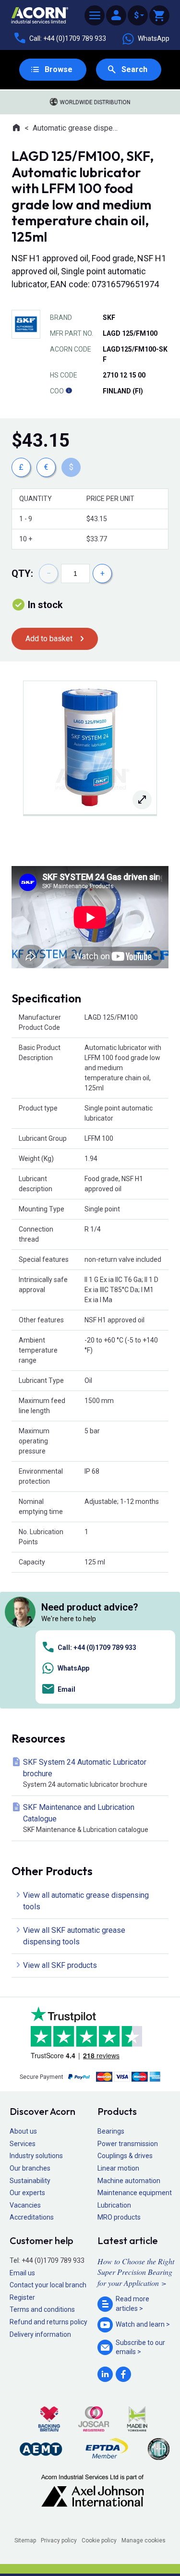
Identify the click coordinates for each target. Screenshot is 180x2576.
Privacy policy (59, 2540)
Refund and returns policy (48, 2322)
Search (134, 69)
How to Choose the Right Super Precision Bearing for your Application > (136, 2272)
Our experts (27, 2193)
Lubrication (114, 2205)
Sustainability (30, 2181)
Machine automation (129, 2181)
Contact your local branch (48, 2285)
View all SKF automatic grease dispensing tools (74, 1936)
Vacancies (25, 2205)
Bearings (111, 2131)
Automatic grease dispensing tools (77, 128)
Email (66, 1689)
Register (22, 2297)
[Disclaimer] (69, 391)
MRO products (119, 2217)
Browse (59, 69)
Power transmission (128, 2144)
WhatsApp (154, 38)
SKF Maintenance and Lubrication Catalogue (86, 1818)
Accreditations (32, 2217)
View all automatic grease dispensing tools (86, 1901)
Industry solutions (36, 2156)
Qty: (22, 574)
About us (23, 2131)
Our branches (30, 2168)
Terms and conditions (42, 2309)
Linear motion (118, 2168)
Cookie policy (99, 2540)
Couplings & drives (125, 2156)
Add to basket (49, 639)
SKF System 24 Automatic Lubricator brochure (85, 1773)
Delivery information (40, 2334)
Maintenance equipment (135, 2193)
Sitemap (25, 2540)
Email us (22, 2273)
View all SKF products (60, 1965)
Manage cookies (144, 2540)
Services (23, 2144)
